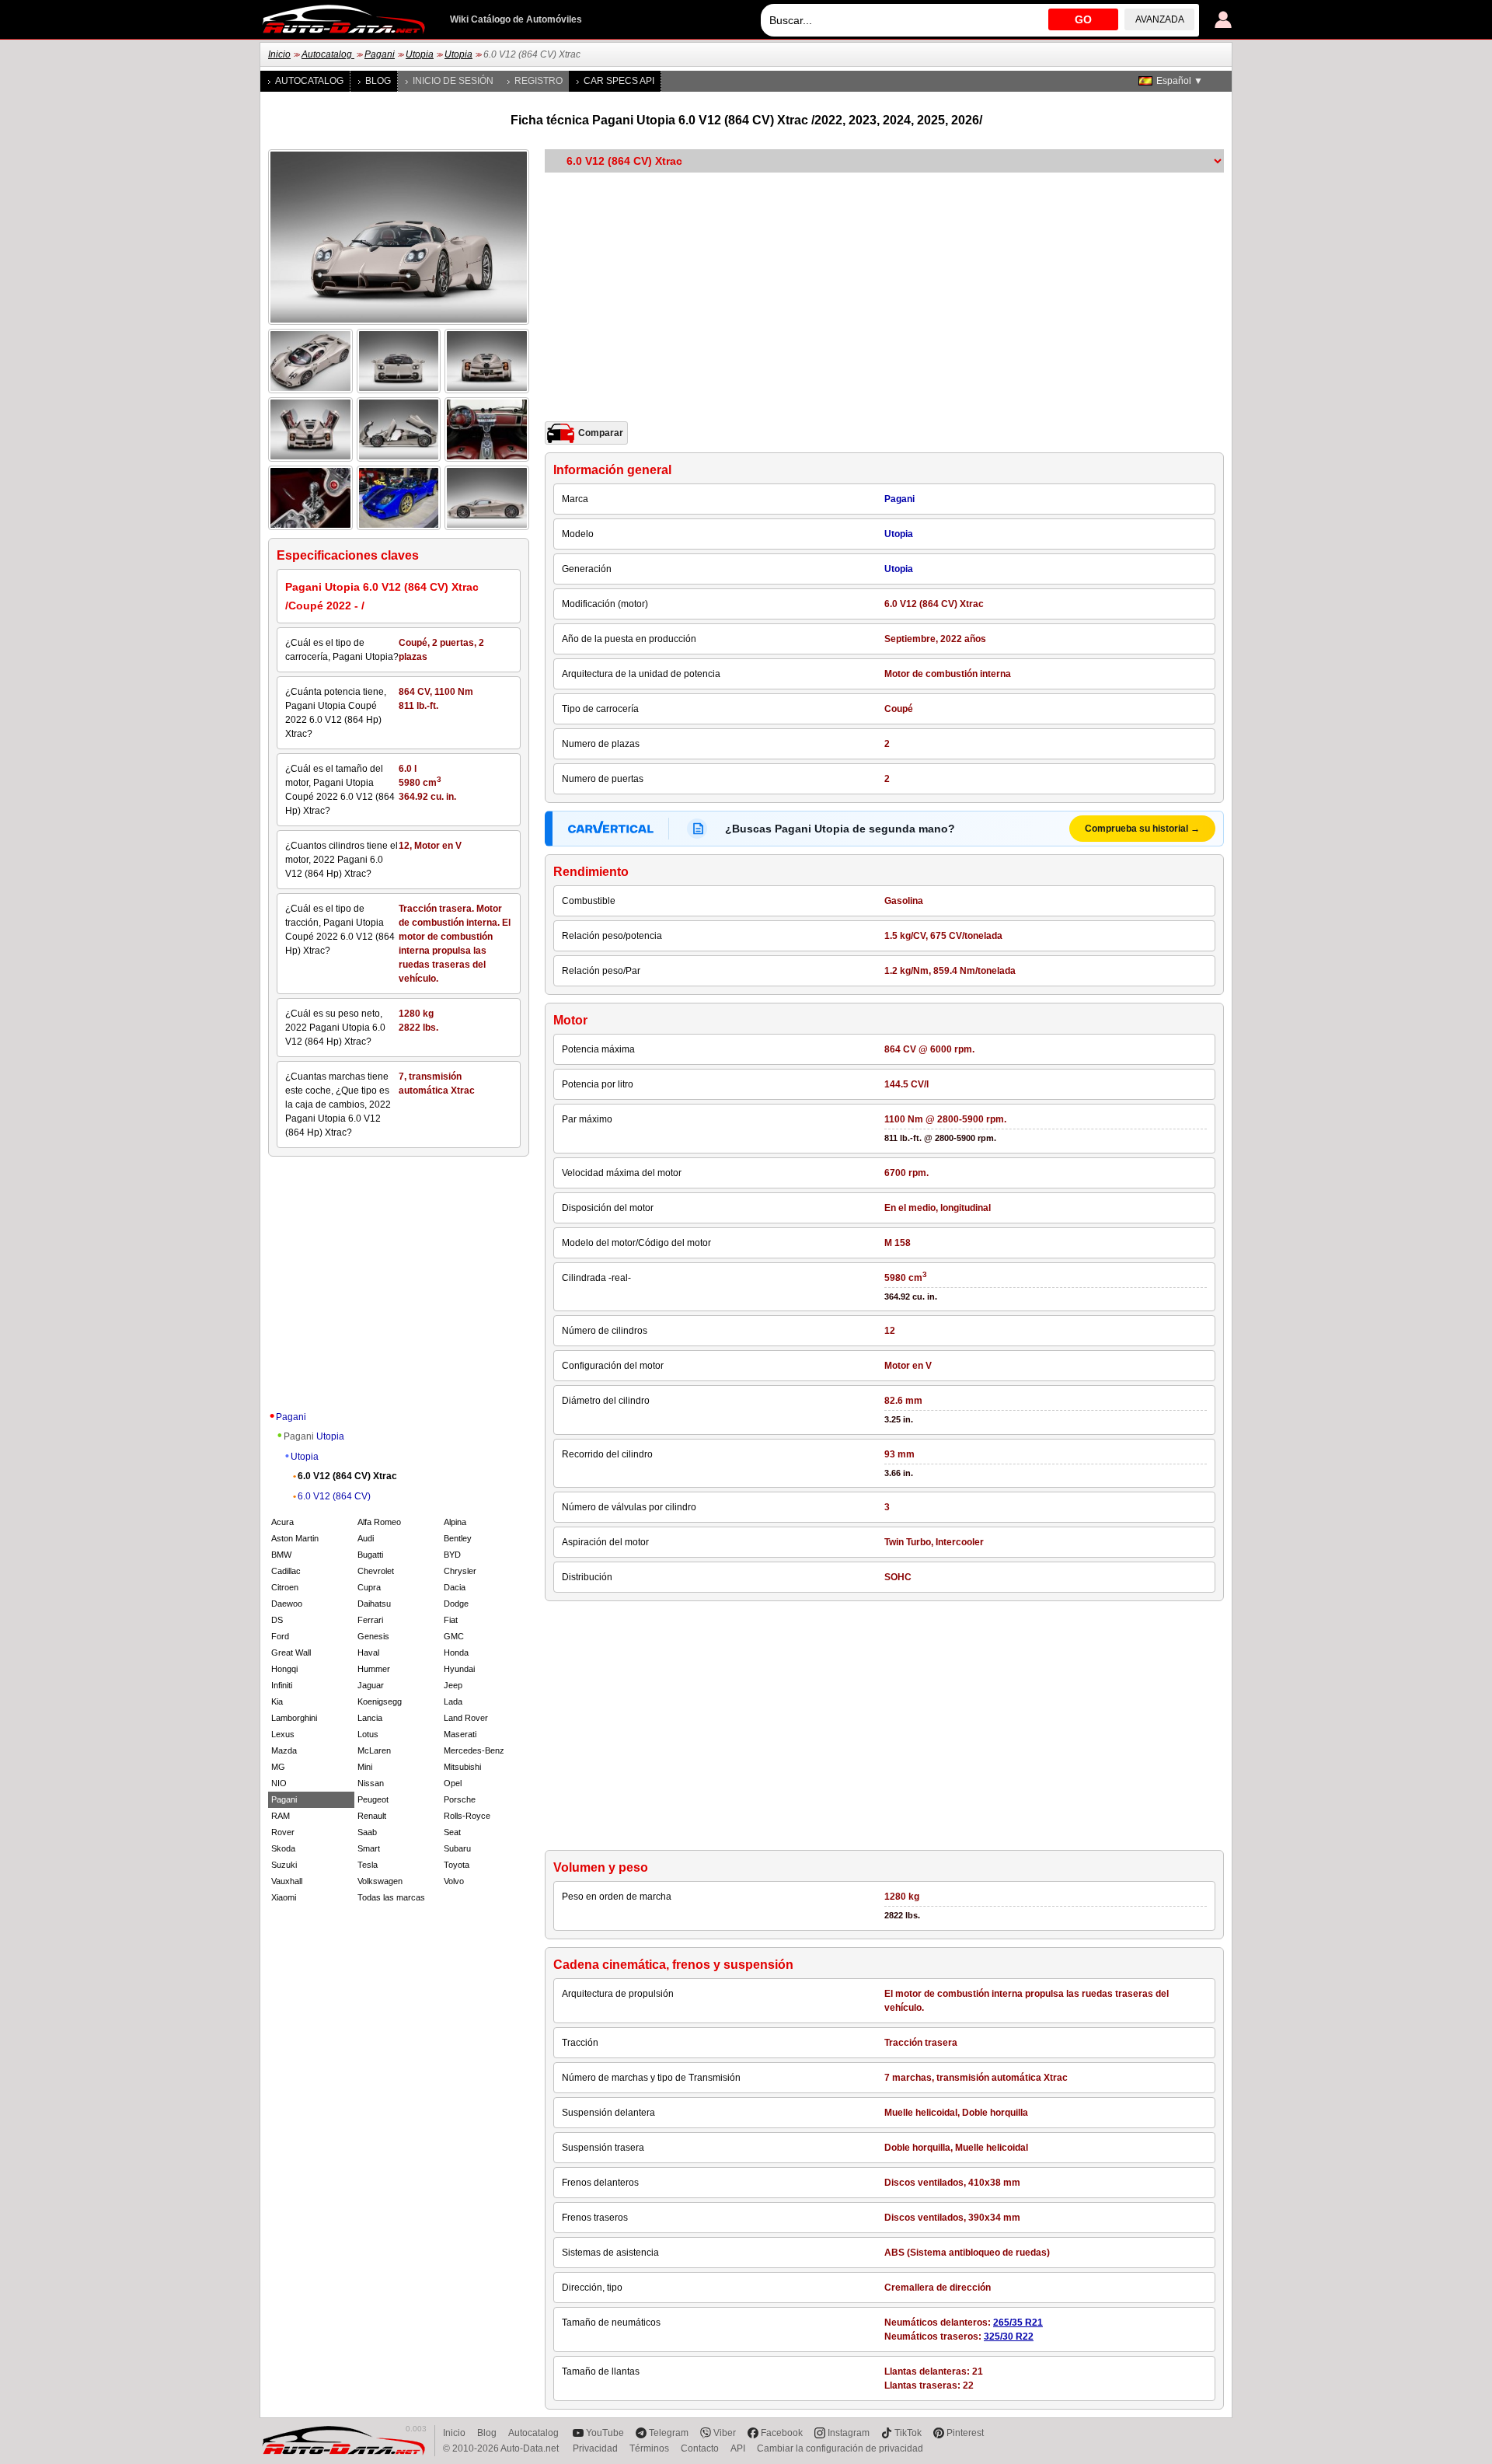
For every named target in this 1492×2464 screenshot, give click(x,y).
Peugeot (373, 1799)
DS (277, 1620)
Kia (277, 1701)
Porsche (460, 1799)
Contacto (700, 2448)
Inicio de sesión (453, 81)
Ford (280, 1636)
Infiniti (282, 1685)
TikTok (908, 2433)
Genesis (373, 1636)
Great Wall (291, 1653)
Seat (452, 1832)
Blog (378, 81)
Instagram (849, 2433)
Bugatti (370, 1555)
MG (278, 1767)
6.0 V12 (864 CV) (334, 1496)
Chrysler (460, 1571)
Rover (283, 1832)
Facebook (782, 2433)
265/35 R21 (1018, 2323)
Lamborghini (294, 1718)
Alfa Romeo (379, 1522)
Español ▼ (1180, 81)
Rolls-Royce (467, 1816)
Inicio (279, 54)
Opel (453, 1783)
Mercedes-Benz (474, 1750)
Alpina (455, 1522)
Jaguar (371, 1685)
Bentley (458, 1538)
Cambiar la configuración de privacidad (840, 2448)
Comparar (601, 433)
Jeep (453, 1685)
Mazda (284, 1750)
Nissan (371, 1783)
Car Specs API (619, 81)
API (738, 2448)
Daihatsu (374, 1604)
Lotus (368, 1734)
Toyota (457, 1865)
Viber (725, 2433)
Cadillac (286, 1571)
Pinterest (965, 2433)
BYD (452, 1555)
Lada (453, 1701)
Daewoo (287, 1604)
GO (1083, 19)
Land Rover (466, 1718)
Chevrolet (376, 1571)
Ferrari (370, 1620)
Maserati (460, 1734)
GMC (454, 1636)
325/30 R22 (1009, 2337)
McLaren (374, 1750)
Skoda (283, 1848)
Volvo (454, 1881)
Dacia (455, 1587)
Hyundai (459, 1669)
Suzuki (284, 1865)
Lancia (370, 1718)
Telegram (669, 2433)
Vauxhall (287, 1881)
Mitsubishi (462, 1767)
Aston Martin (295, 1538)
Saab (367, 1832)
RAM (281, 1816)
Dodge (456, 1604)
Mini (365, 1767)
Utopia (420, 54)
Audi (366, 1538)
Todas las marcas (391, 1897)
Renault (372, 1816)
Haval (368, 1653)
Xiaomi (284, 1897)
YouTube (605, 2433)
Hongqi (284, 1669)
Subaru (457, 1848)
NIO (279, 1783)
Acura (282, 1522)
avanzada (1160, 19)
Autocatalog (328, 54)
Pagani (380, 54)
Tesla (368, 1865)
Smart (369, 1848)
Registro (539, 81)
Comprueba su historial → (1142, 829)
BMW (281, 1555)
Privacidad (595, 2448)
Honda (456, 1653)
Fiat (451, 1620)
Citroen (285, 1587)
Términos (649, 2448)
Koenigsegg (380, 1701)
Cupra (369, 1587)
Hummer (374, 1669)
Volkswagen (380, 1881)
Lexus (283, 1734)
